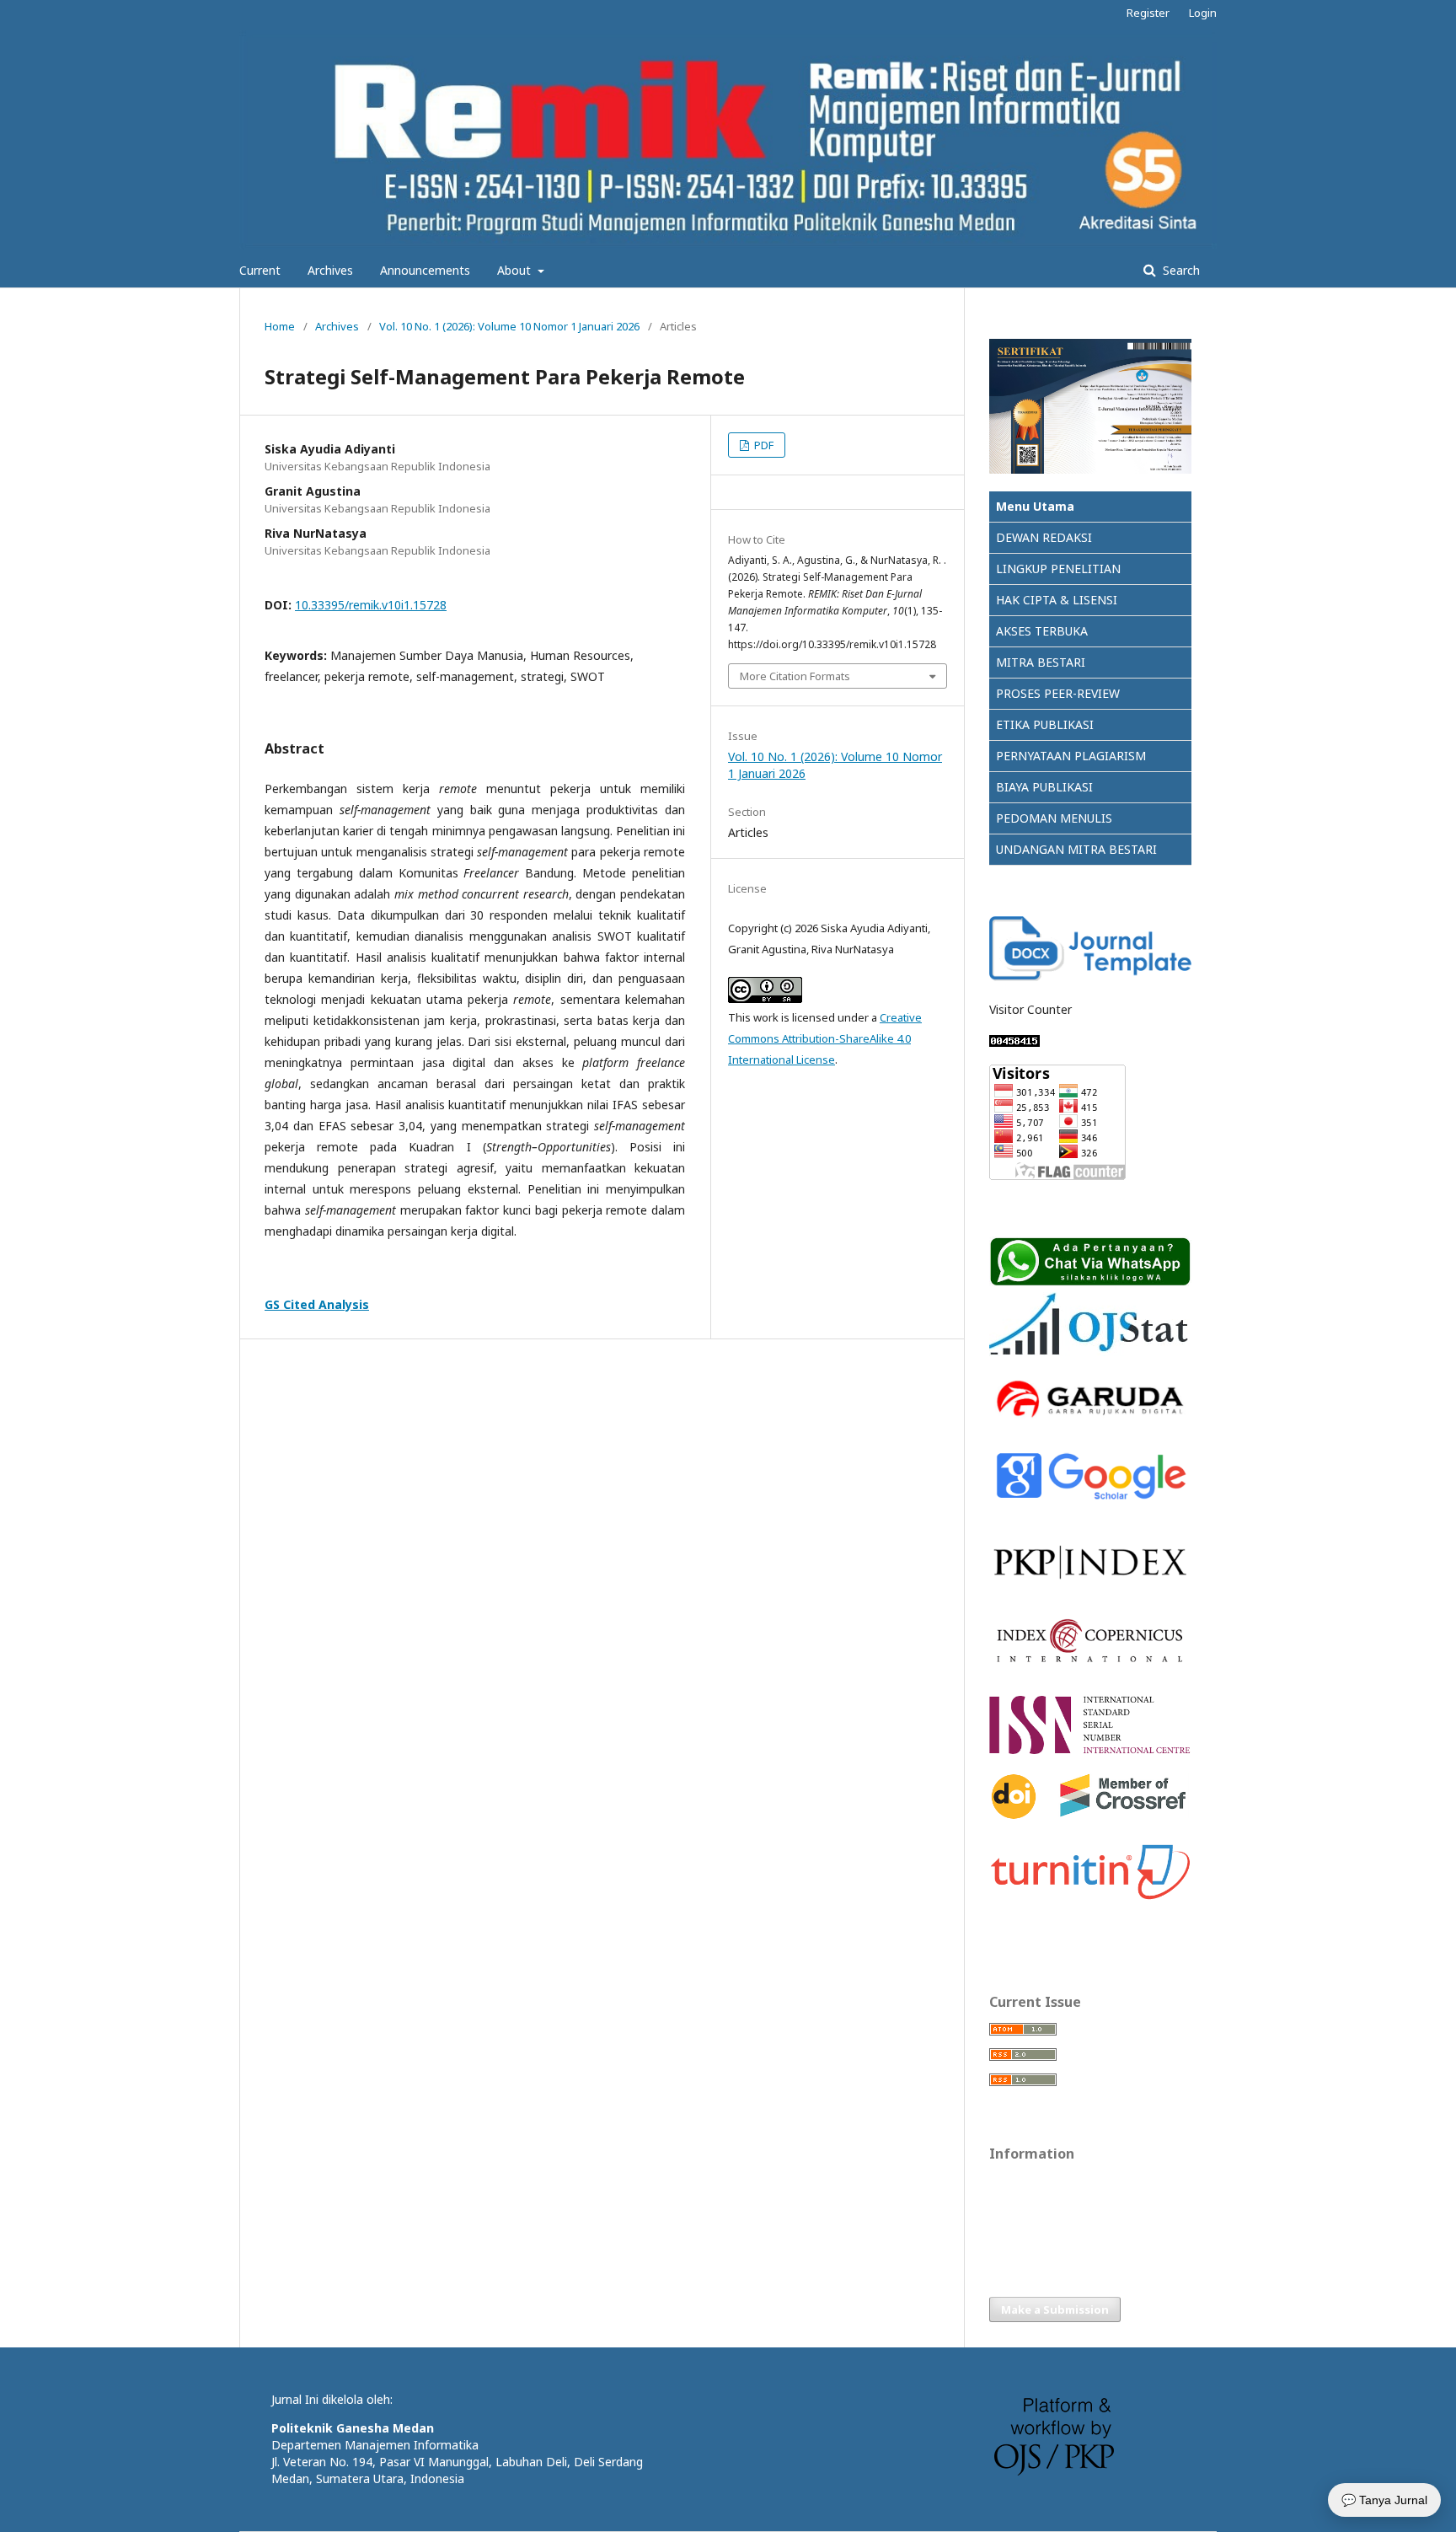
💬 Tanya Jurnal (1384, 2500)
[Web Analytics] (1014, 1042)
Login (1203, 13)
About (516, 270)
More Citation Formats (795, 676)
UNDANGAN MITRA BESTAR (1074, 849)
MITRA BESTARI (1041, 662)
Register (1148, 13)
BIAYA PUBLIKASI (1044, 787)
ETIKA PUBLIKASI (1045, 724)
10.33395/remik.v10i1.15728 (371, 605)
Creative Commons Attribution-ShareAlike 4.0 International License (825, 1038)
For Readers (1020, 2183)
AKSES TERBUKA (1042, 631)
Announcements (425, 270)
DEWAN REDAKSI (1044, 537)
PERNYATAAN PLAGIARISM (1071, 756)
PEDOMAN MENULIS (1054, 818)
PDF (763, 445)
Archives (330, 270)
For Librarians (1023, 2234)
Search (1180, 270)
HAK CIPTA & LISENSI (1057, 600)
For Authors (1019, 2208)
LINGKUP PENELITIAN (1058, 569)
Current (260, 270)
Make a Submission (1055, 2309)
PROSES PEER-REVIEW (1058, 693)
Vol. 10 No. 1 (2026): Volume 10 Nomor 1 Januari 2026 (509, 326)
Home (280, 326)
